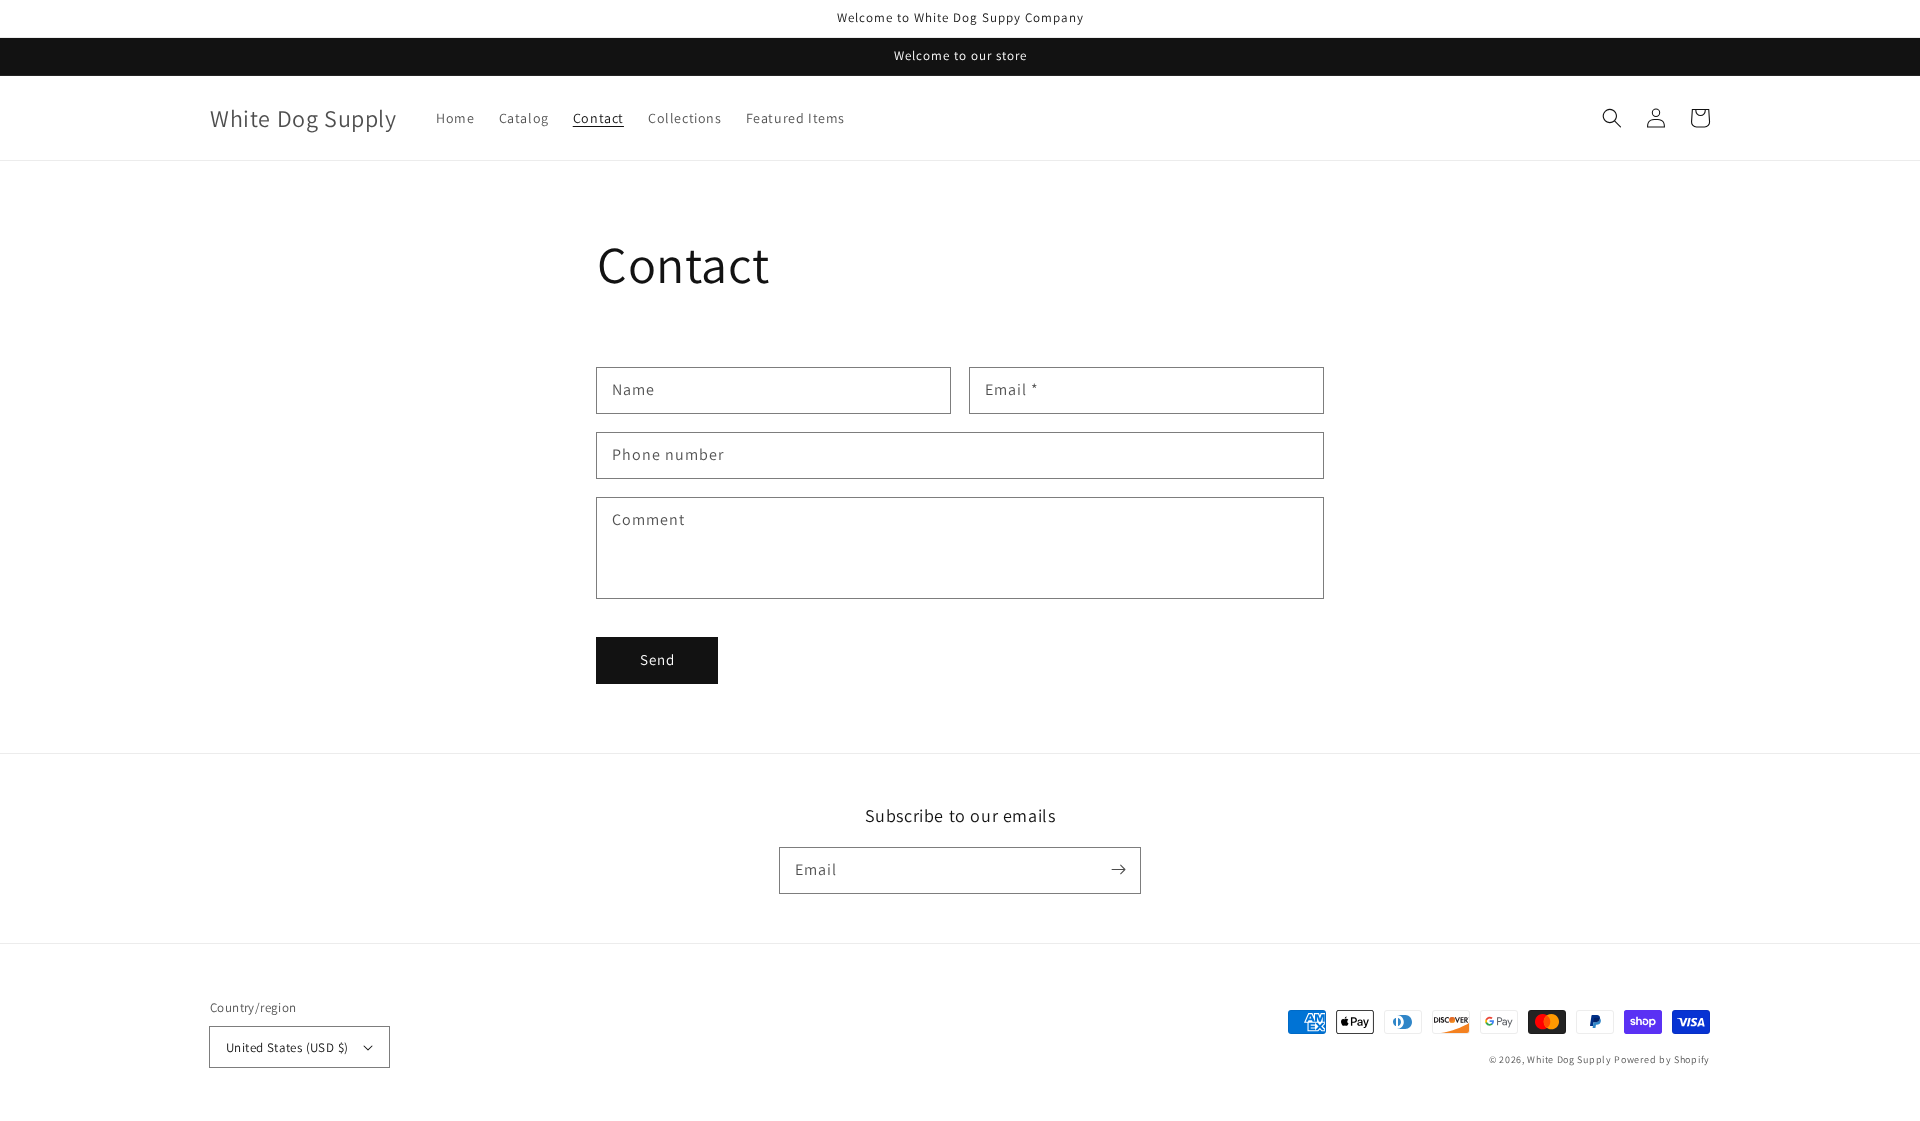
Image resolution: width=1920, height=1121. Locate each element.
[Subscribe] (1118, 870)
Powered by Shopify (1662, 1059)
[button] (1612, 118)
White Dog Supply (1569, 1059)
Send (657, 659)
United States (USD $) (287, 1047)
